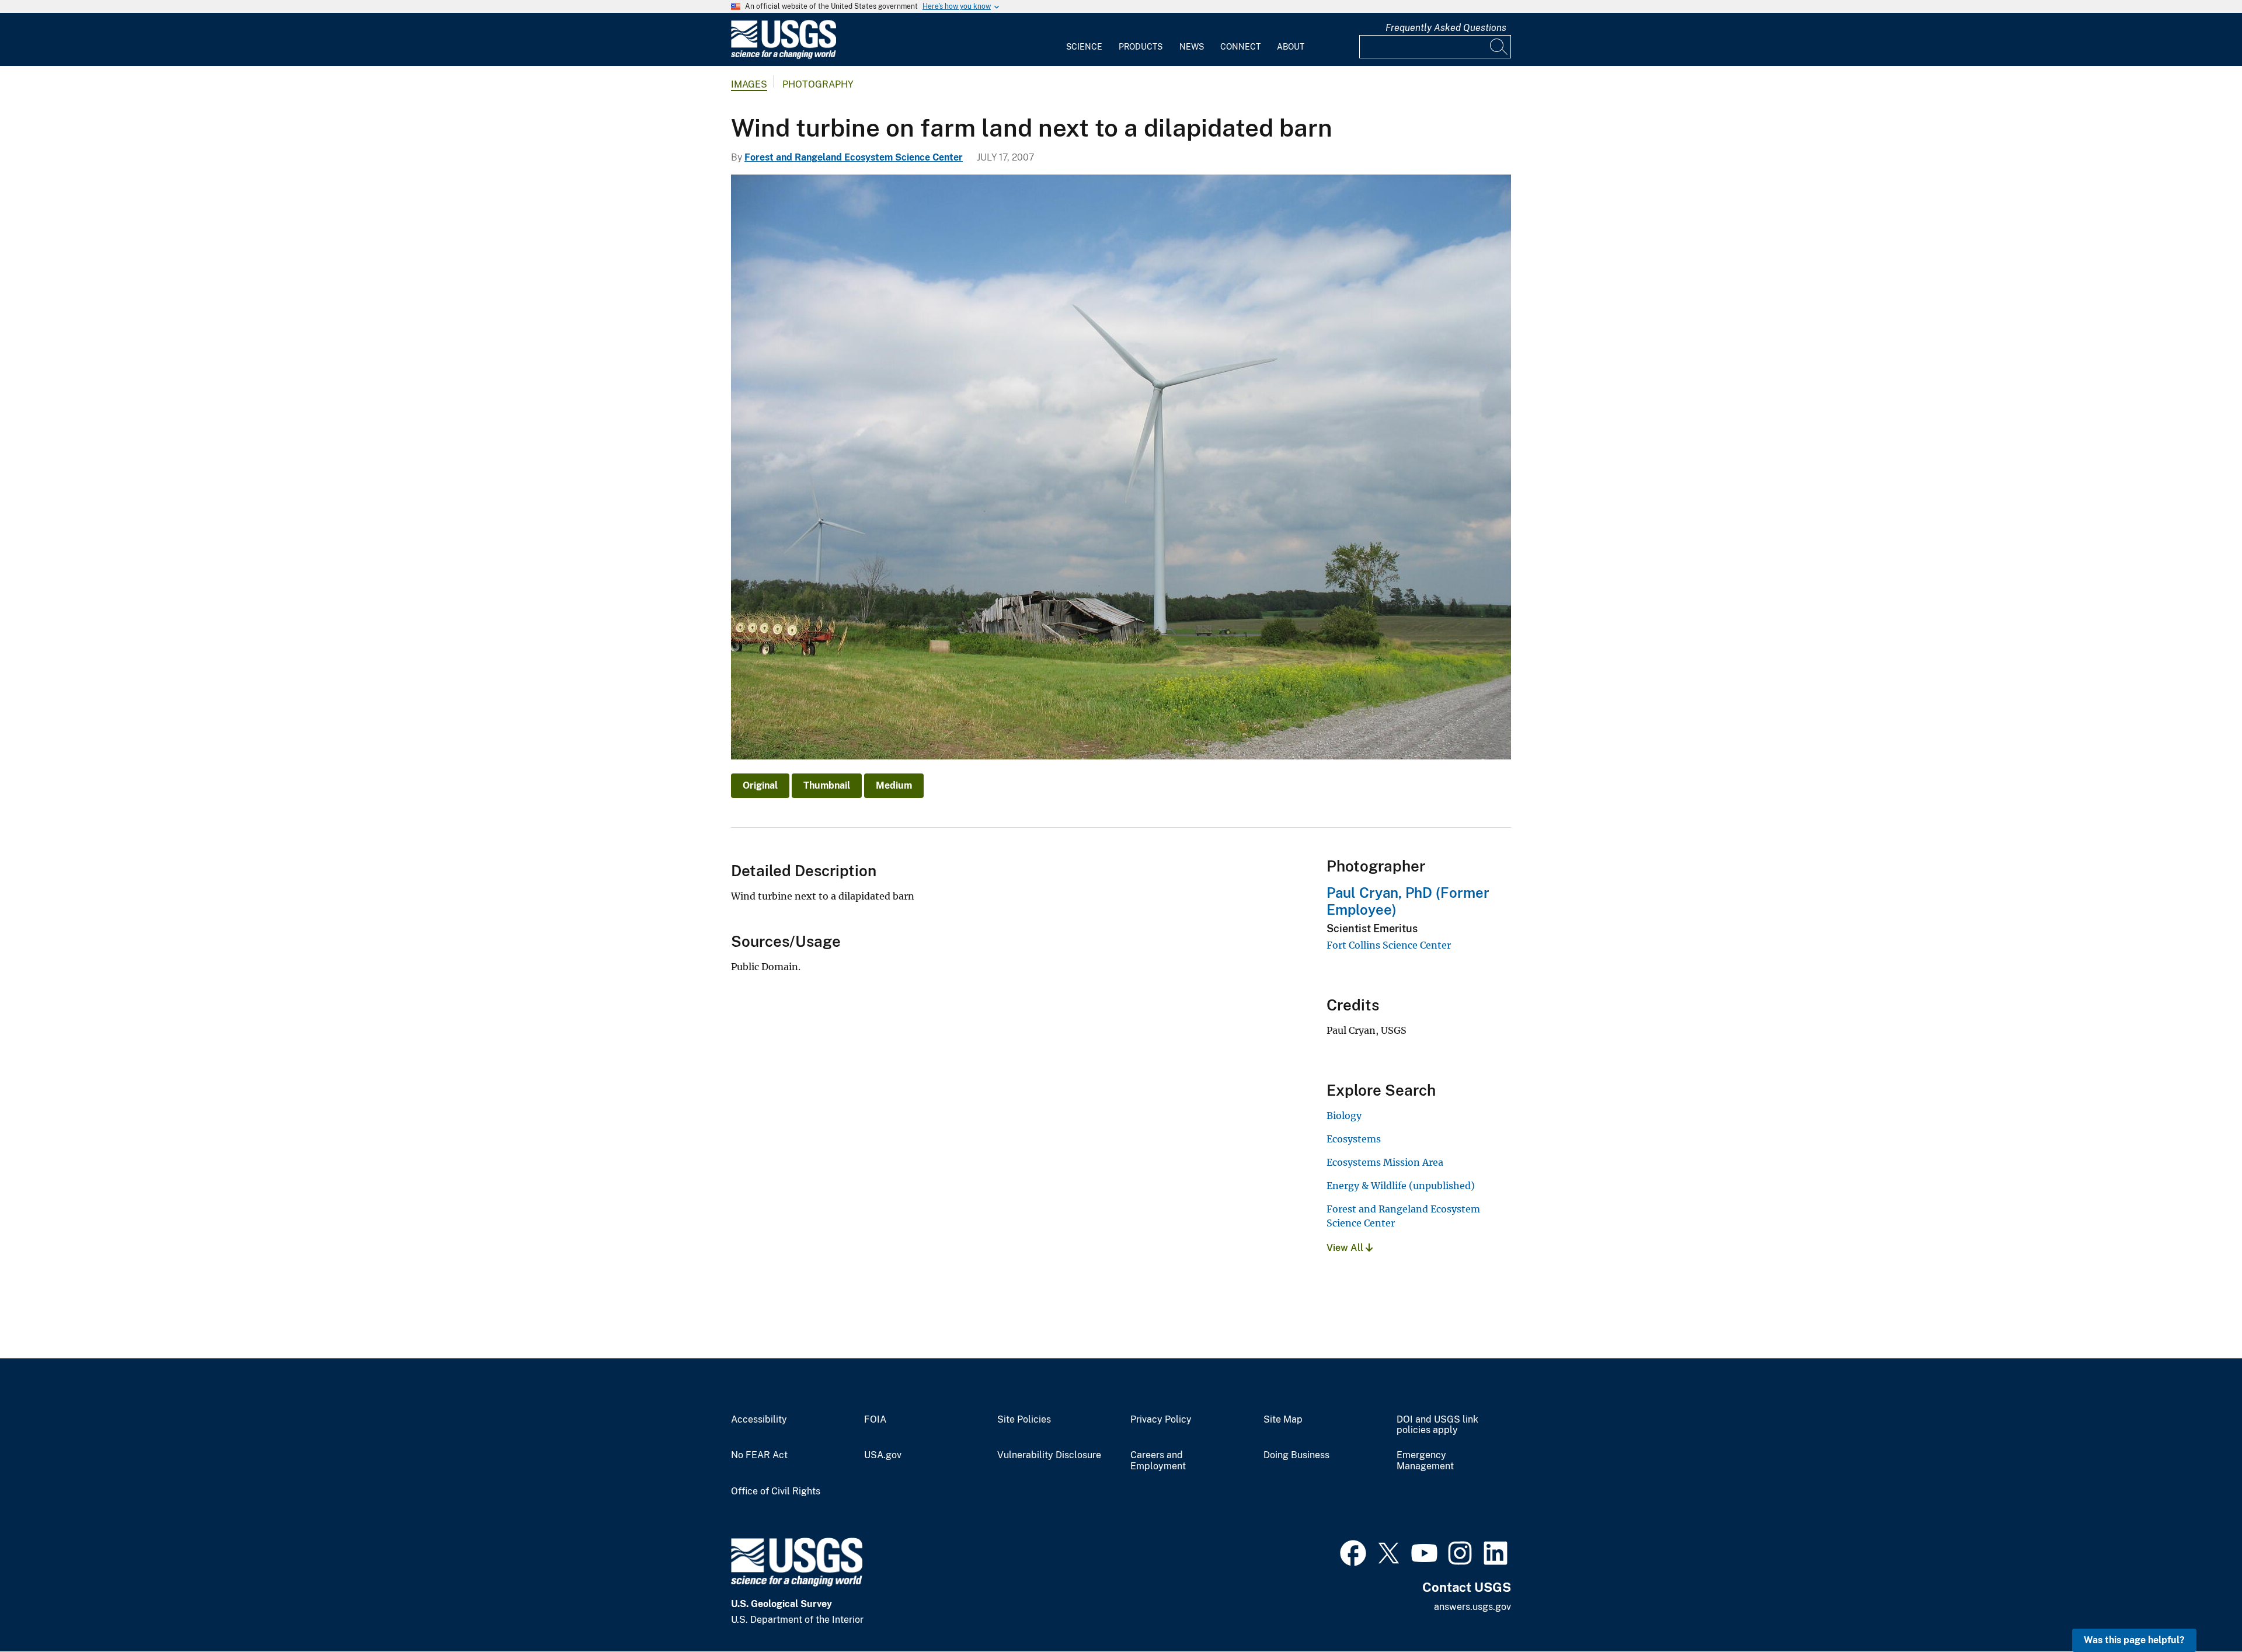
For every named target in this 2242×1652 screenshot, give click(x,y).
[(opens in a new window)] (1353, 1552)
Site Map (1283, 1420)
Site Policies (1024, 1420)
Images (749, 84)
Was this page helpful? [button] (2134, 1640)
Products (1141, 47)
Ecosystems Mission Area (1385, 1162)
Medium (894, 785)
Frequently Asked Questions (1446, 28)
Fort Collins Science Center (1389, 945)
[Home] (784, 56)
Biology (1344, 1116)
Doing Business (1296, 1455)
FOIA (875, 1420)
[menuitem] (1084, 40)
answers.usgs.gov (1472, 1607)
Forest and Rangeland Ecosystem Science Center (854, 157)
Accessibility (759, 1420)
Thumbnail (827, 785)
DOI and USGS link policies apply (1437, 1425)
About (1291, 47)
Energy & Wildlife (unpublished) (1401, 1186)
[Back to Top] (2200, 1610)
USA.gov (883, 1455)
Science (1084, 47)
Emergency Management (1425, 1461)
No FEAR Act (759, 1455)
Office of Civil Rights (776, 1491)
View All (1346, 1248)
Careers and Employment (1158, 1461)
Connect (1240, 47)
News (1192, 47)
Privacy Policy (1161, 1420)
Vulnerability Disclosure (1049, 1455)
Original (760, 785)
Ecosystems (1354, 1139)
